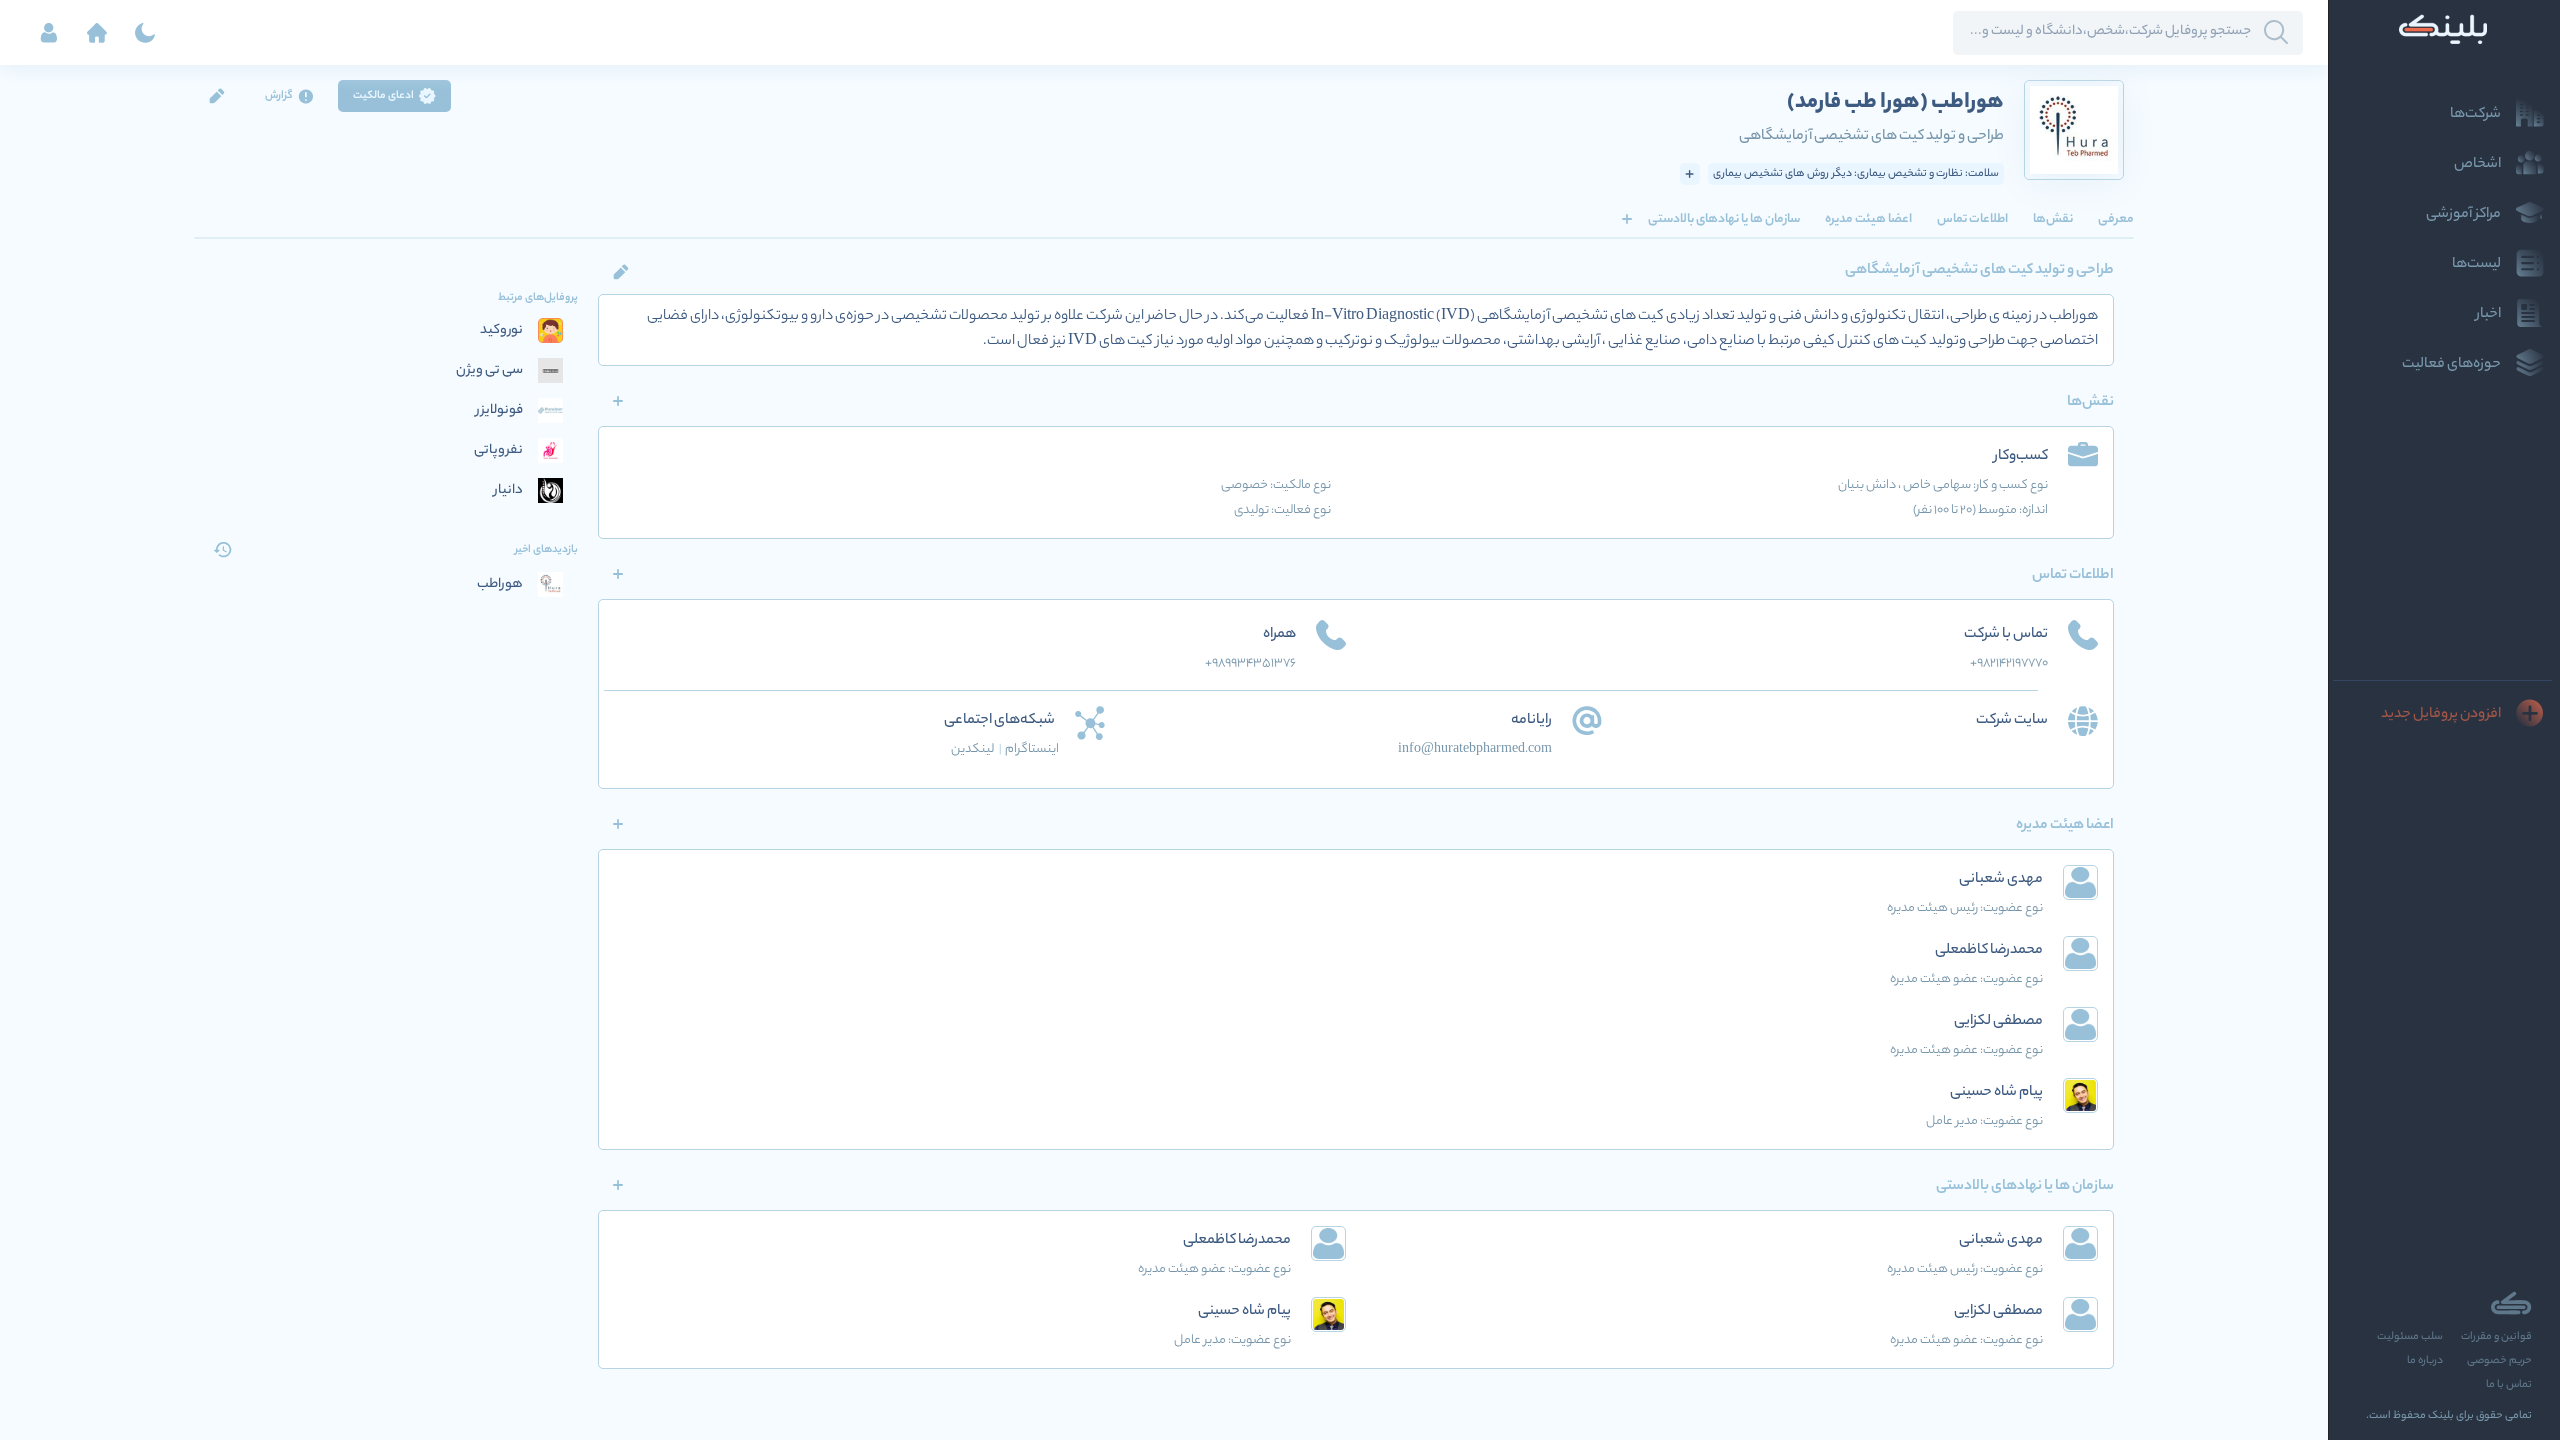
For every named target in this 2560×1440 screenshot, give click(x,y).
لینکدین (976, 749)
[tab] (2116, 219)
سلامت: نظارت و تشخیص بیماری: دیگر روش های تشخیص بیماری (1856, 174)
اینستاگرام (1032, 749)
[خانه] (97, 33)
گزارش (279, 96)
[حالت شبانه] (145, 33)
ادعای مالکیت (383, 96)
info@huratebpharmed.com (1475, 749)
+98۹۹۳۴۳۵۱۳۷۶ (1250, 663)
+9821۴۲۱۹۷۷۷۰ (2009, 663)
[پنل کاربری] (49, 33)
